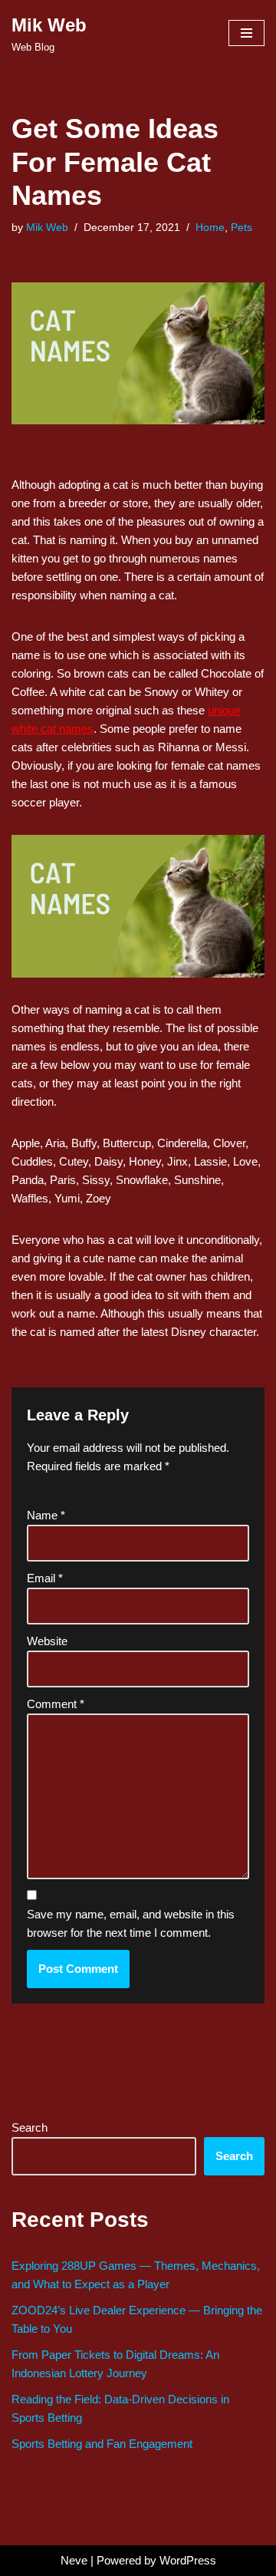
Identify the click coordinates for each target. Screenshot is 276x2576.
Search (30, 2127)
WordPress (188, 2560)
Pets (242, 228)
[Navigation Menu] (246, 33)
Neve (74, 2560)
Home (210, 228)
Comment (56, 1704)
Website (47, 1641)
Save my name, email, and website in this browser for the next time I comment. (131, 1923)
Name (46, 1515)
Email (45, 1578)
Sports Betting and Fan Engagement (102, 2444)
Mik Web (47, 228)
